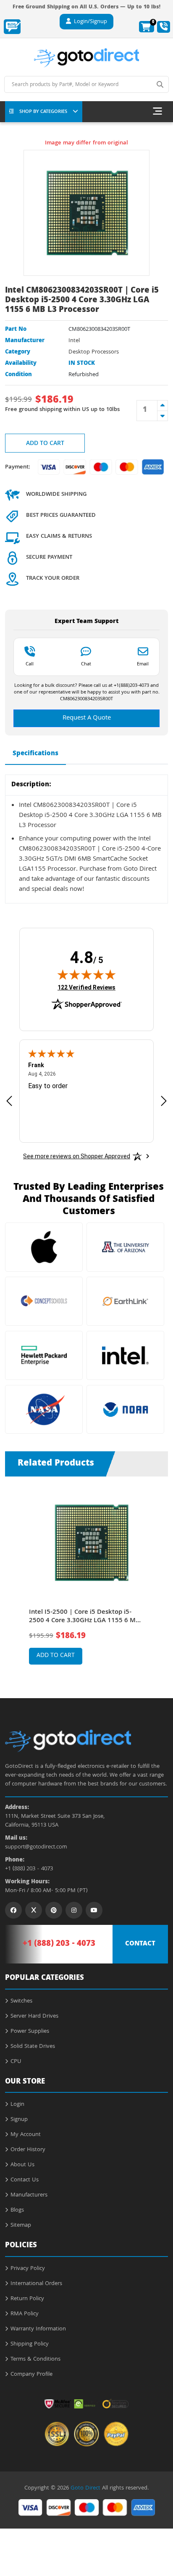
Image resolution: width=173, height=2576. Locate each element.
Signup (19, 2120)
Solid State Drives (33, 2047)
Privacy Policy (28, 2269)
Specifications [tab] (35, 754)
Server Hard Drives (34, 2016)
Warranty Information (38, 2329)
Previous (14, 1575)
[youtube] (94, 1910)
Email (143, 664)
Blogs (17, 2210)
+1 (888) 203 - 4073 (29, 1869)
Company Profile (31, 2374)
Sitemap (21, 2225)
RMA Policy (25, 2314)
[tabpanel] (87, 1581)
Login (17, 2105)
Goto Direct (85, 2488)
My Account (26, 2135)
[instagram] (74, 1910)
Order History (28, 2150)
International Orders (36, 2284)
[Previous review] (9, 1101)
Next (159, 1575)
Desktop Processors (94, 352)
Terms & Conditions (35, 2359)
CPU (16, 2062)
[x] (34, 1910)
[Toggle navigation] (157, 112)
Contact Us (25, 2180)
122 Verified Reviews (86, 987)
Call (30, 664)
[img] (86, 974)
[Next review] (164, 1101)
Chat (86, 664)
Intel (74, 341)
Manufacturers (29, 2195)
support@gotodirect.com (36, 1847)
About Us (22, 2165)
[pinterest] (54, 1910)
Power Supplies (30, 2031)
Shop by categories (43, 112)
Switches (21, 2001)
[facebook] (13, 1910)
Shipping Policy (30, 2344)
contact (140, 1944)
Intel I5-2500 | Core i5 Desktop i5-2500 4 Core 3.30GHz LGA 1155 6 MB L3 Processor (84, 1617)
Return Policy (27, 2299)
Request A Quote (87, 718)
